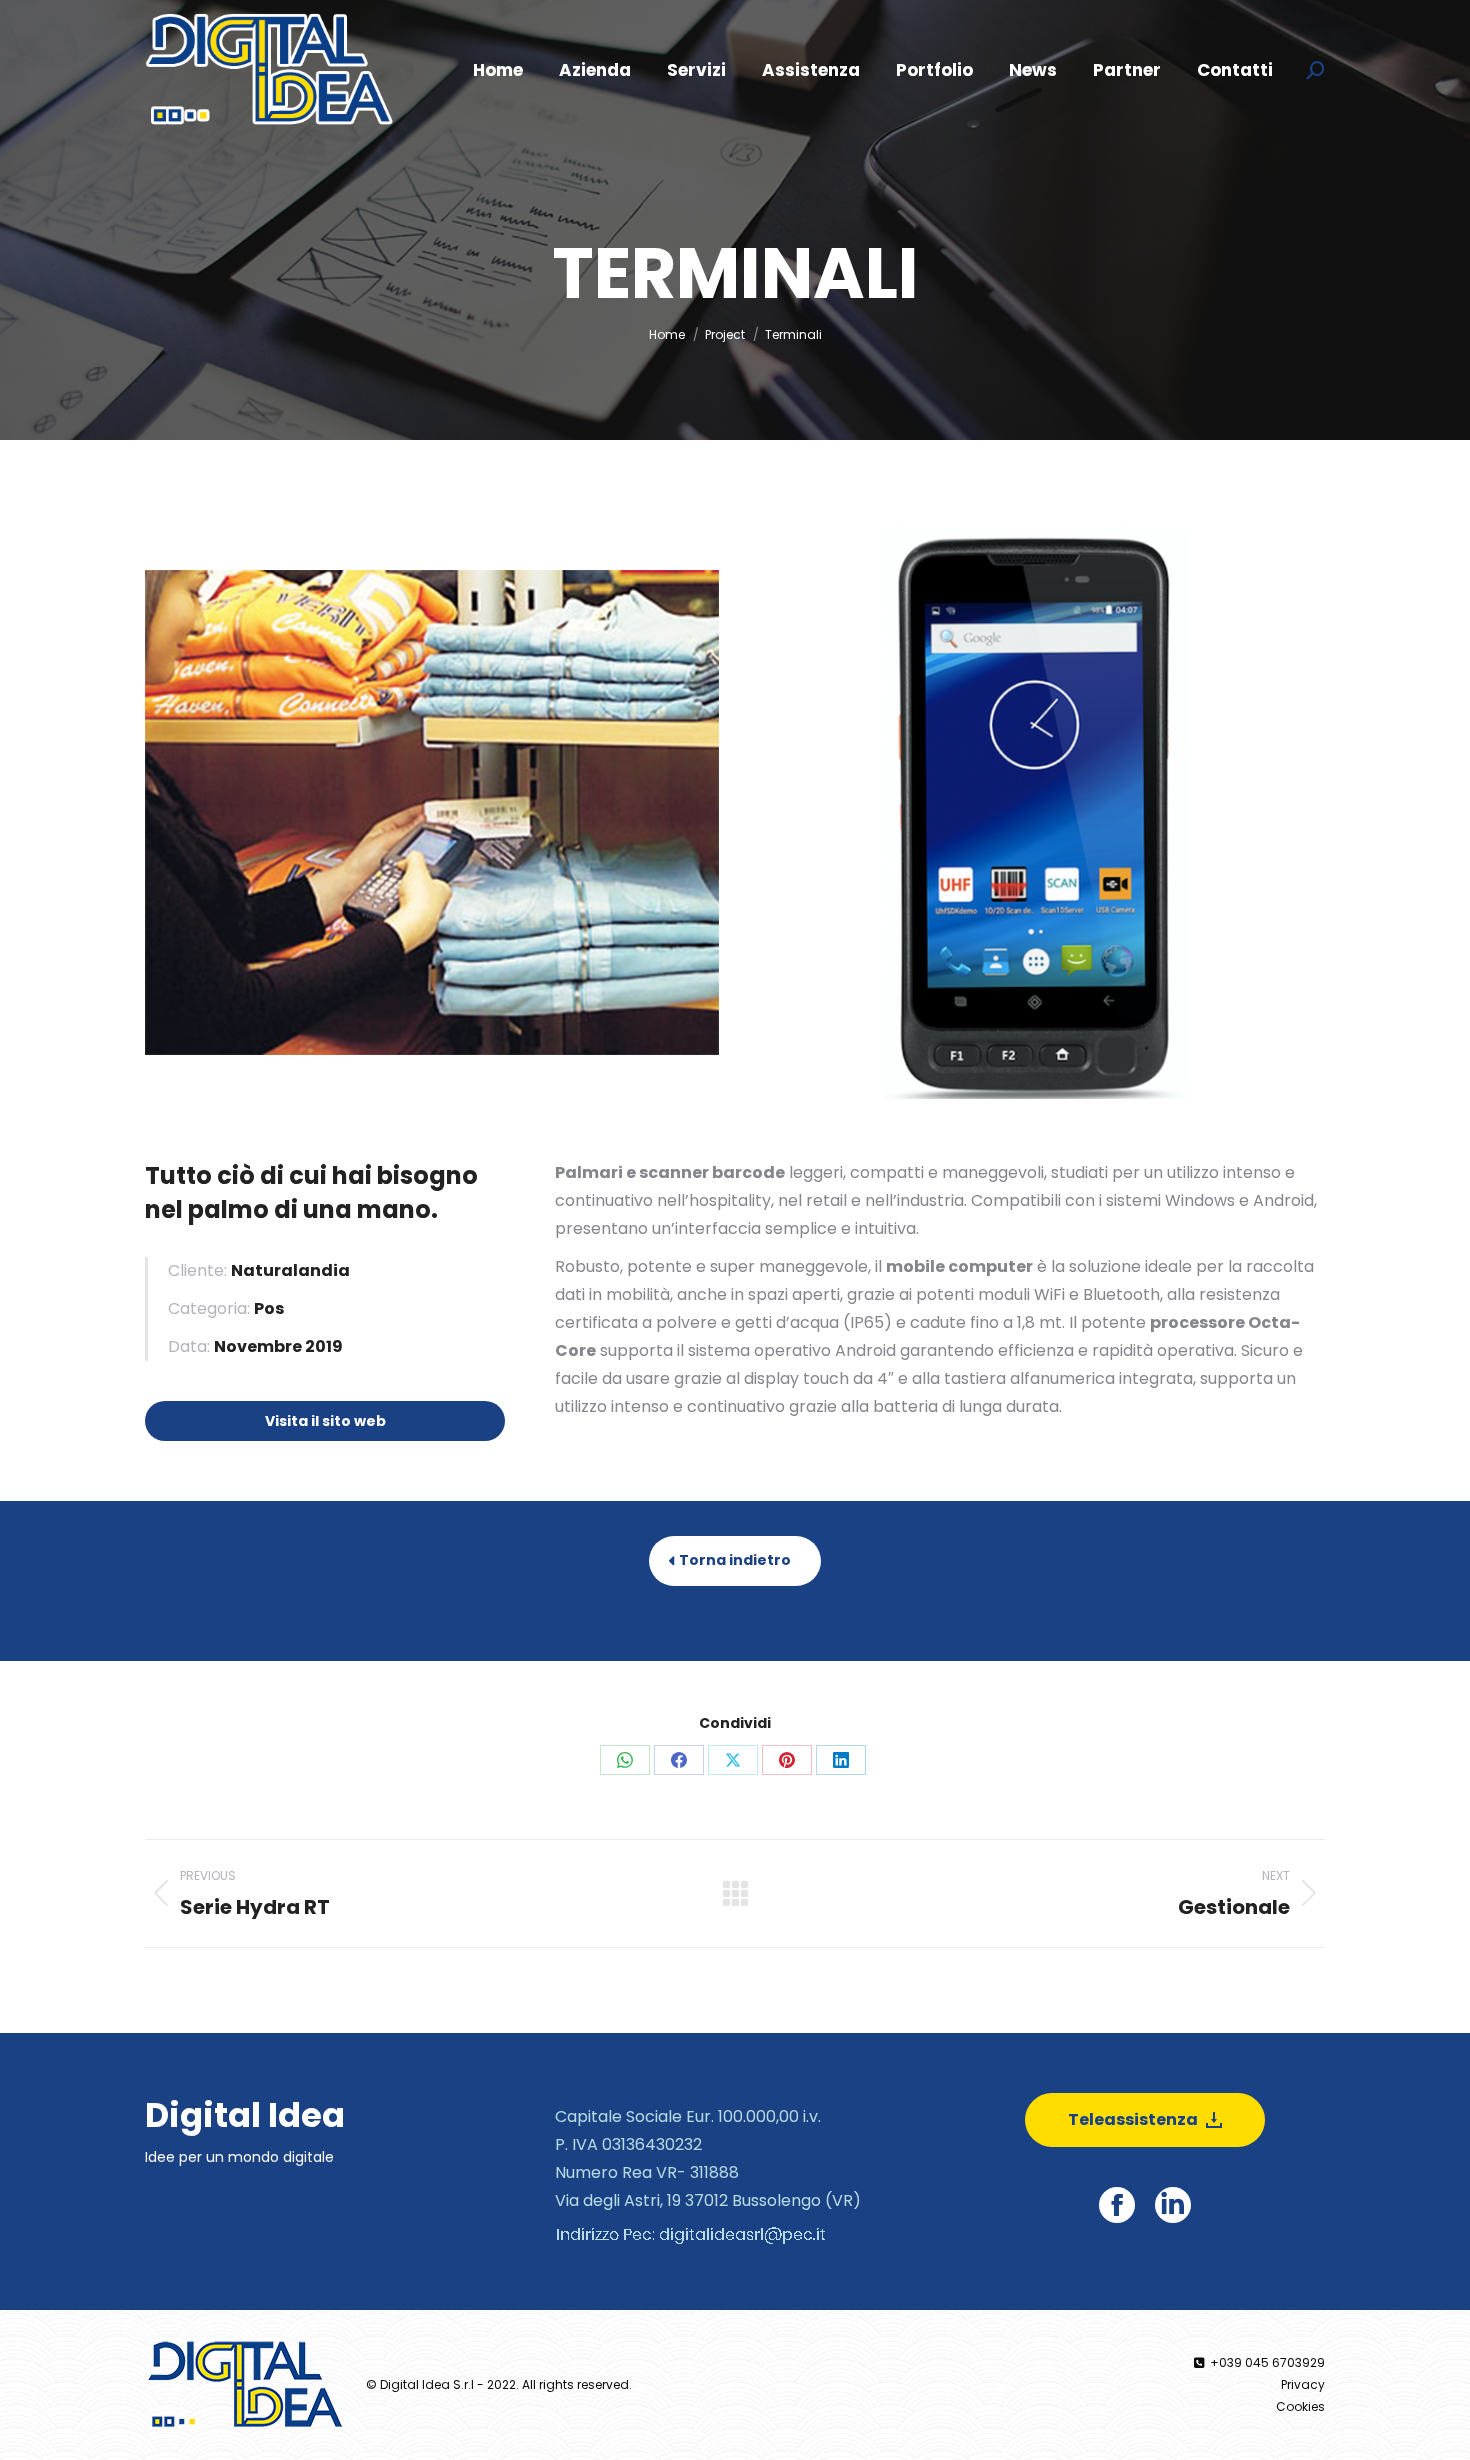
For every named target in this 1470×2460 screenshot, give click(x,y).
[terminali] (432, 812)
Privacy (1303, 2384)
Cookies (1300, 2406)
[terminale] (1036, 812)
